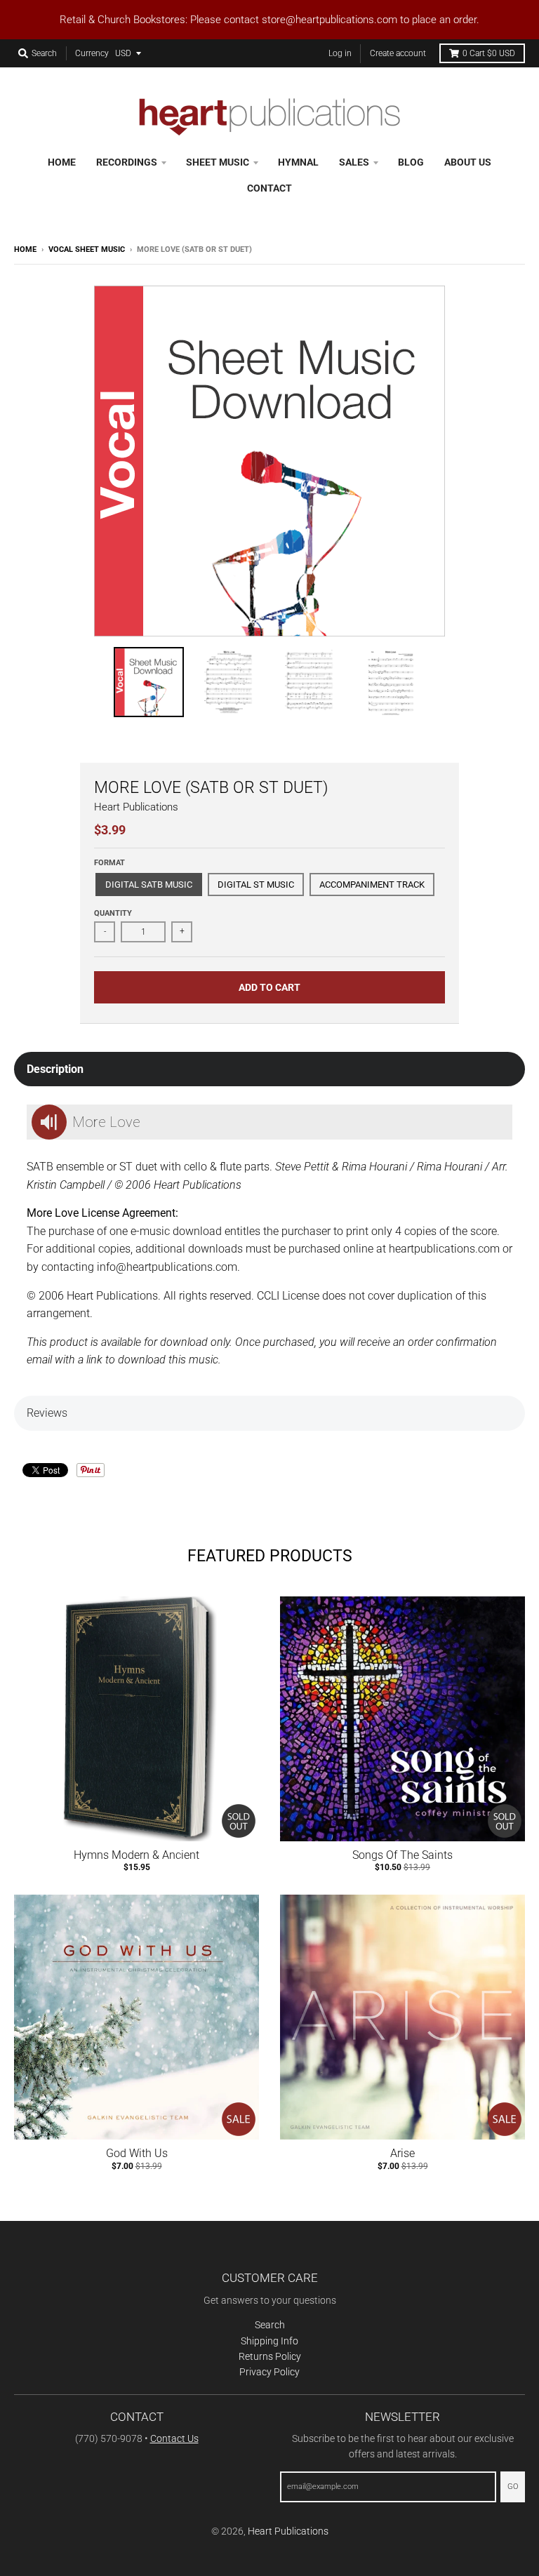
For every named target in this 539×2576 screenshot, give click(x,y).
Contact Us (174, 2438)
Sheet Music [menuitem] (218, 162)
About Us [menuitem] (468, 162)
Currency (92, 53)
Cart (489, 53)
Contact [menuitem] (269, 188)
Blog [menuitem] (411, 162)
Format (109, 863)
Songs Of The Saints (402, 1855)
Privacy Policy (269, 2372)
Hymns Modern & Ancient (137, 1855)
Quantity (113, 913)
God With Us (137, 2153)
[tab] (269, 1069)
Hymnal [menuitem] (298, 162)
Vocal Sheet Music (87, 249)
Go (513, 2487)
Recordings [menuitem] (127, 162)
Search (270, 2325)
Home (25, 249)
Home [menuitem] (62, 162)
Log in (340, 53)
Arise (402, 2153)
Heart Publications (136, 807)
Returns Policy (270, 2356)
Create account (398, 53)
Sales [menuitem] (354, 162)
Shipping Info (269, 2341)
